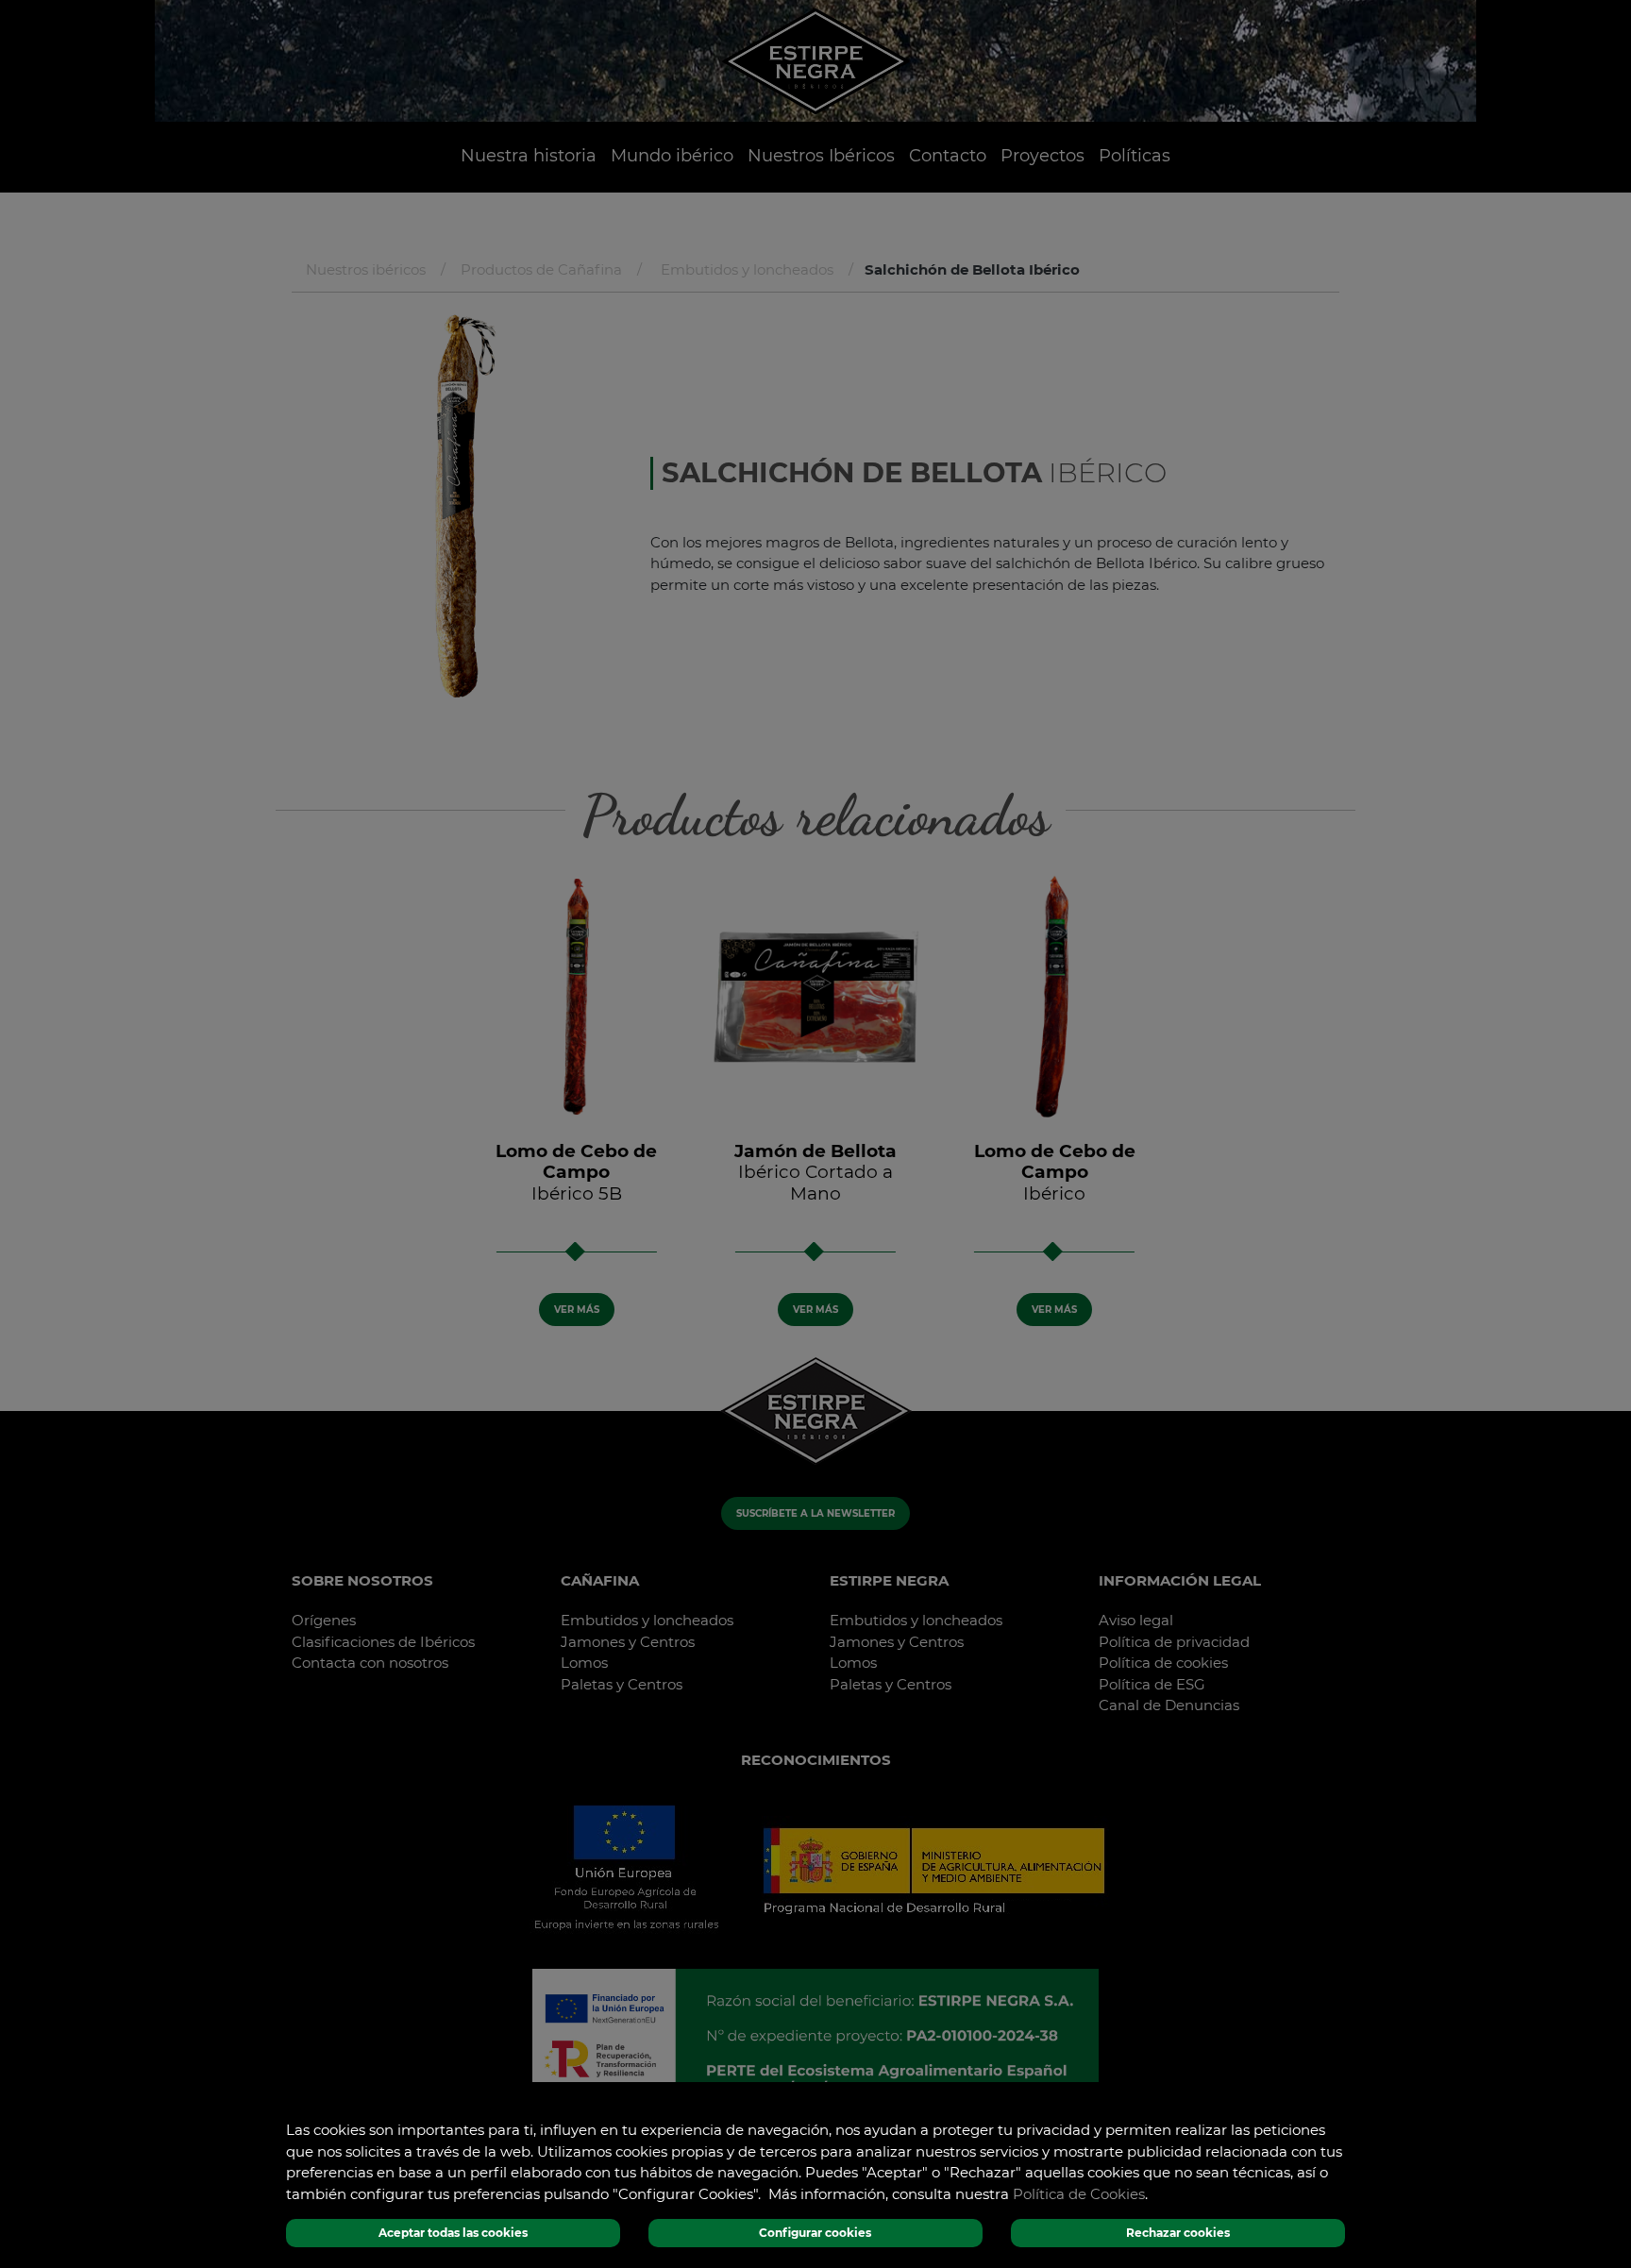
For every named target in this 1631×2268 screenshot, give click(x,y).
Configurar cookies (815, 2233)
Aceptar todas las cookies (453, 2233)
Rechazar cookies (1178, 2233)
